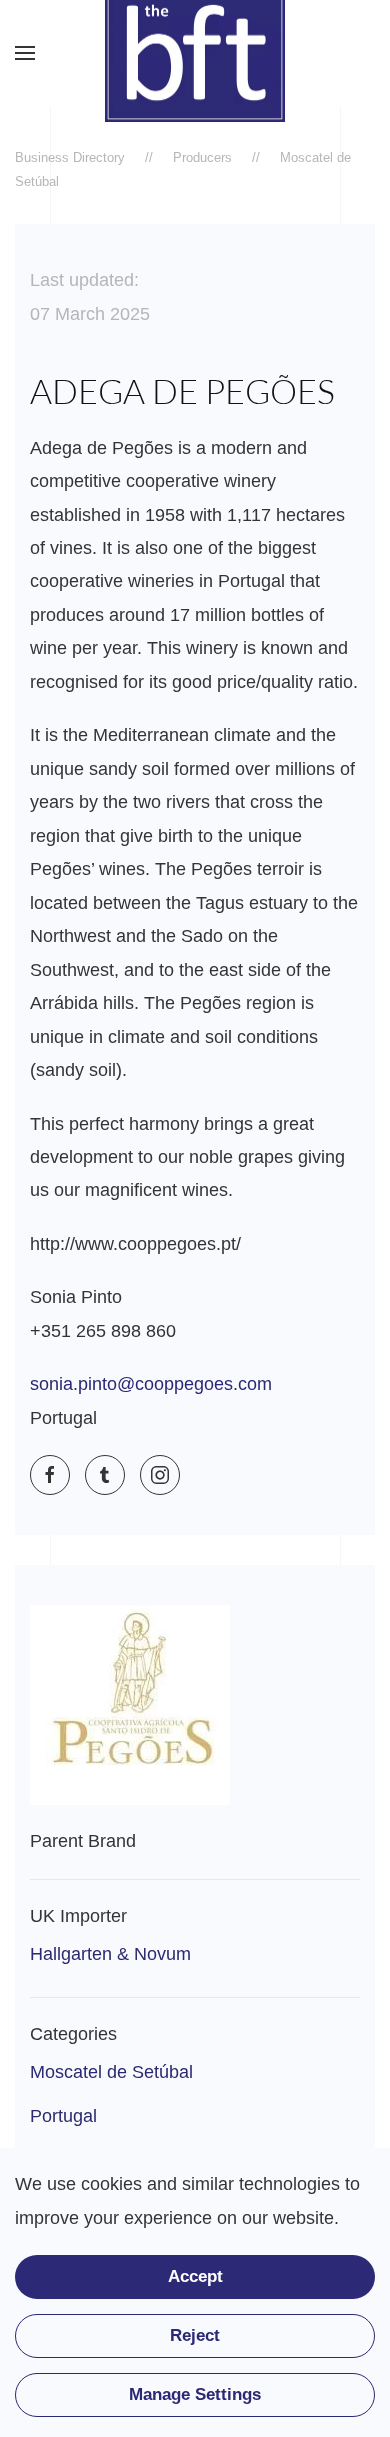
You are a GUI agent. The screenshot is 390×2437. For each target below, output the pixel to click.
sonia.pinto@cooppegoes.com (151, 1384)
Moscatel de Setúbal (111, 2072)
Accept (195, 2276)
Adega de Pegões (182, 391)
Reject (195, 2335)
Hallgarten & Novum (110, 1954)
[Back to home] (195, 53)
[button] (25, 53)
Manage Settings (195, 2394)
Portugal (63, 2116)
